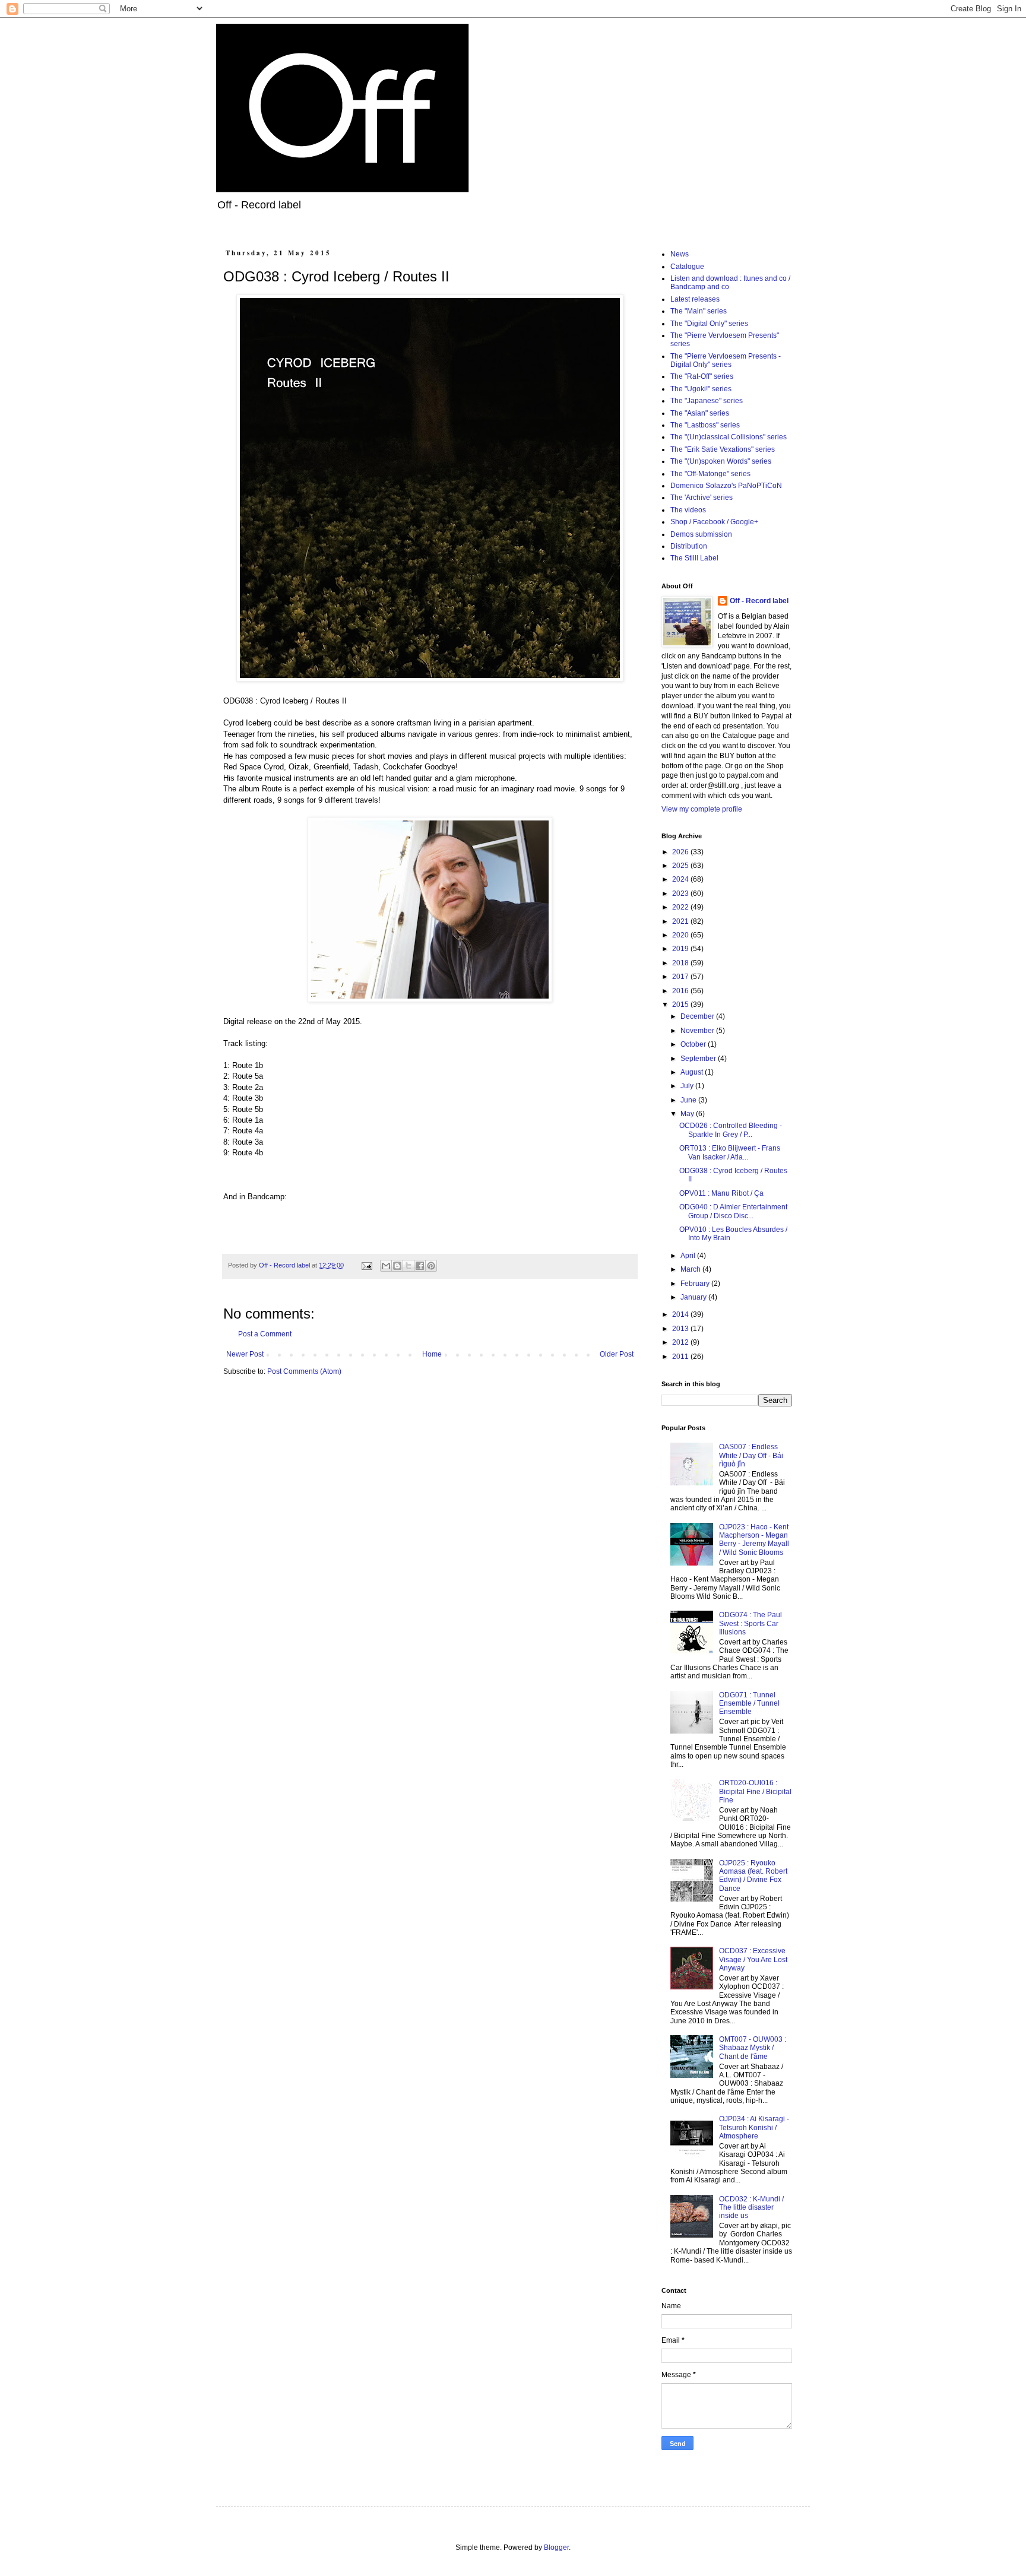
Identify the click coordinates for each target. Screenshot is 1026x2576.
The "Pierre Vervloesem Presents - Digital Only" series (726, 360)
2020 (681, 935)
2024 (681, 879)
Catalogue (687, 267)
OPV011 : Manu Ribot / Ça (721, 1193)
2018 (681, 963)
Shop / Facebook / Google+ (714, 522)
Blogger (556, 2548)
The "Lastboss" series (705, 425)
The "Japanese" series (707, 401)
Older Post (617, 1354)
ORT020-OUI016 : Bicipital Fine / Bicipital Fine (755, 1791)
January (694, 1297)
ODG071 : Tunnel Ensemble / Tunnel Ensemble (749, 1704)
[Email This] (386, 1266)
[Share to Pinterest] (431, 1266)
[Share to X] (408, 1266)
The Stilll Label (694, 558)
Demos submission (701, 534)
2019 (681, 949)
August (693, 1072)
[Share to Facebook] (420, 1266)
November (698, 1031)
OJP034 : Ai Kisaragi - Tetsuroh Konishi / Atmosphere (754, 2127)
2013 (681, 1329)
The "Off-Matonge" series (710, 474)
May (688, 1114)
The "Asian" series (700, 413)
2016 (681, 991)
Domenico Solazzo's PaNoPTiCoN (726, 486)
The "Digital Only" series (709, 324)
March (691, 1269)
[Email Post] (366, 1265)
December (698, 1016)
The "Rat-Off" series (702, 376)
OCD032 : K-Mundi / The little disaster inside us (751, 2208)
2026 (681, 852)
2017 (681, 977)
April (689, 1256)
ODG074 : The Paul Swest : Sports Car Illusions (750, 1623)
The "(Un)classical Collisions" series (729, 437)
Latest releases (695, 299)
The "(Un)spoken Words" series (721, 461)
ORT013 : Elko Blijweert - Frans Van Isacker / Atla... (730, 1152)
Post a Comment (265, 1334)
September (699, 1059)
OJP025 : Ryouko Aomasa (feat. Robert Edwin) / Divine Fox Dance (753, 1876)
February (696, 1284)
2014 (681, 1314)
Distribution (689, 546)
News (680, 254)
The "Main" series (699, 311)
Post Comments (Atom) (304, 1371)
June (689, 1100)
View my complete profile (702, 809)
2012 (681, 1342)
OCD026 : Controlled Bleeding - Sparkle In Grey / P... (731, 1130)
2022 (681, 907)
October (694, 1044)
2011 (681, 1357)
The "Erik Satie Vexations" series (723, 449)
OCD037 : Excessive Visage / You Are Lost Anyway (753, 1959)
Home (432, 1354)
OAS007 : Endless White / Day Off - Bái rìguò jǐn (751, 1455)
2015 (681, 1005)
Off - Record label (759, 601)
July (688, 1086)
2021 (681, 921)
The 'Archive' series (702, 498)
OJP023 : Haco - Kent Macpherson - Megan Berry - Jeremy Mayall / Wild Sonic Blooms (754, 1540)
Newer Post (245, 1354)
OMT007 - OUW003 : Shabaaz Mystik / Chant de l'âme (753, 2048)
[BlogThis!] (397, 1266)
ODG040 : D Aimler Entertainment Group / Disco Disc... (733, 1211)
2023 (681, 893)
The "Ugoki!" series (701, 389)
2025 (681, 866)
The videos (688, 510)
